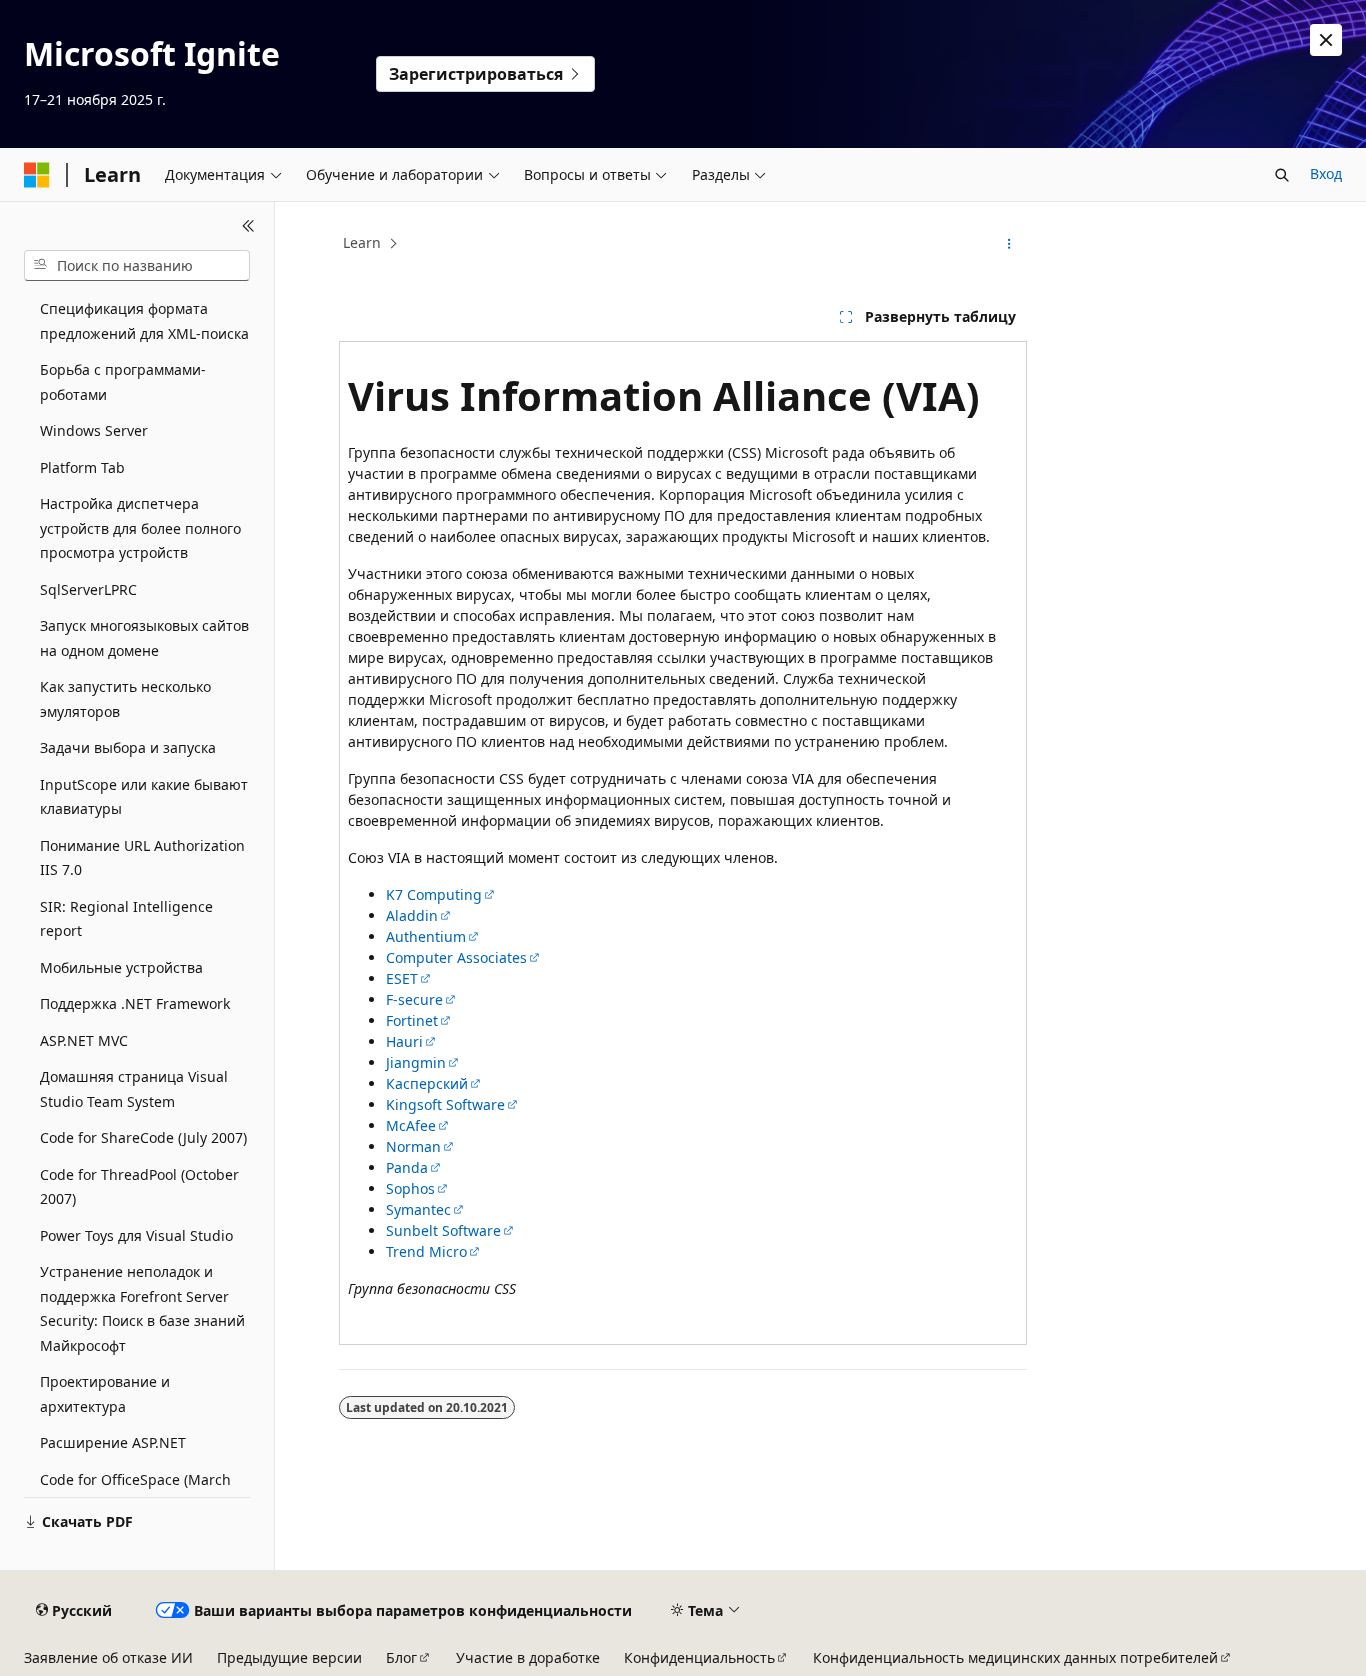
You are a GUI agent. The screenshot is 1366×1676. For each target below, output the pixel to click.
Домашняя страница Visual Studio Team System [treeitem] (134, 1089)
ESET (402, 978)
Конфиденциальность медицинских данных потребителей (1015, 1657)
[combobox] (137, 266)
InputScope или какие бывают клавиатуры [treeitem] (144, 797)
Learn (362, 242)
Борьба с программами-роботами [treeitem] (123, 382)
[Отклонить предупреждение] (1326, 40)
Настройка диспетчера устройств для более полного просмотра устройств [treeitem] (140, 528)
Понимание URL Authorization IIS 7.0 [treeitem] (142, 858)
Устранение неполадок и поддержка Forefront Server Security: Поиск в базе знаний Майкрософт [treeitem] (142, 1308)
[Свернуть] (248, 226)
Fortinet (412, 1020)
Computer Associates (456, 957)
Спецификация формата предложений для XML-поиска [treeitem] (144, 321)
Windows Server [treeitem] (94, 430)
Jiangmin (416, 1062)
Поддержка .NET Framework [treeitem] (135, 1003)
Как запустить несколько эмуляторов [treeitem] (125, 699)
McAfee (411, 1125)
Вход (1326, 173)
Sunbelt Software (443, 1230)
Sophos (410, 1188)
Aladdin (412, 915)
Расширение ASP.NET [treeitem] (113, 1442)
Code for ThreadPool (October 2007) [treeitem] (139, 1187)
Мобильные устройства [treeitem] (121, 967)
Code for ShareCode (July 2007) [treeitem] (143, 1137)
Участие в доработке (528, 1657)
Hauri (404, 1041)
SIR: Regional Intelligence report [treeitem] (126, 919)
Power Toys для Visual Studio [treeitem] (136, 1235)
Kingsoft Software (445, 1104)
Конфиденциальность (699, 1657)
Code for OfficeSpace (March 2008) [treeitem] (135, 1492)
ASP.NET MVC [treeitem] (84, 1040)
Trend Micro (426, 1251)
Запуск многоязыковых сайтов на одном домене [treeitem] (144, 638)
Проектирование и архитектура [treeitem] (105, 1394)
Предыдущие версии (289, 1657)
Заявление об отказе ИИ (108, 1657)
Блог (401, 1657)
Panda (407, 1167)
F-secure (414, 999)
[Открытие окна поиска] (1282, 175)
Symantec (418, 1209)
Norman (413, 1146)
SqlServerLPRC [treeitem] (88, 589)
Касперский (427, 1083)
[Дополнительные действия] (1009, 244)
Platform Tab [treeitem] (82, 467)
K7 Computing (434, 894)
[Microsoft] (37, 175)
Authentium (426, 936)
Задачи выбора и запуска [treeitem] (128, 747)
